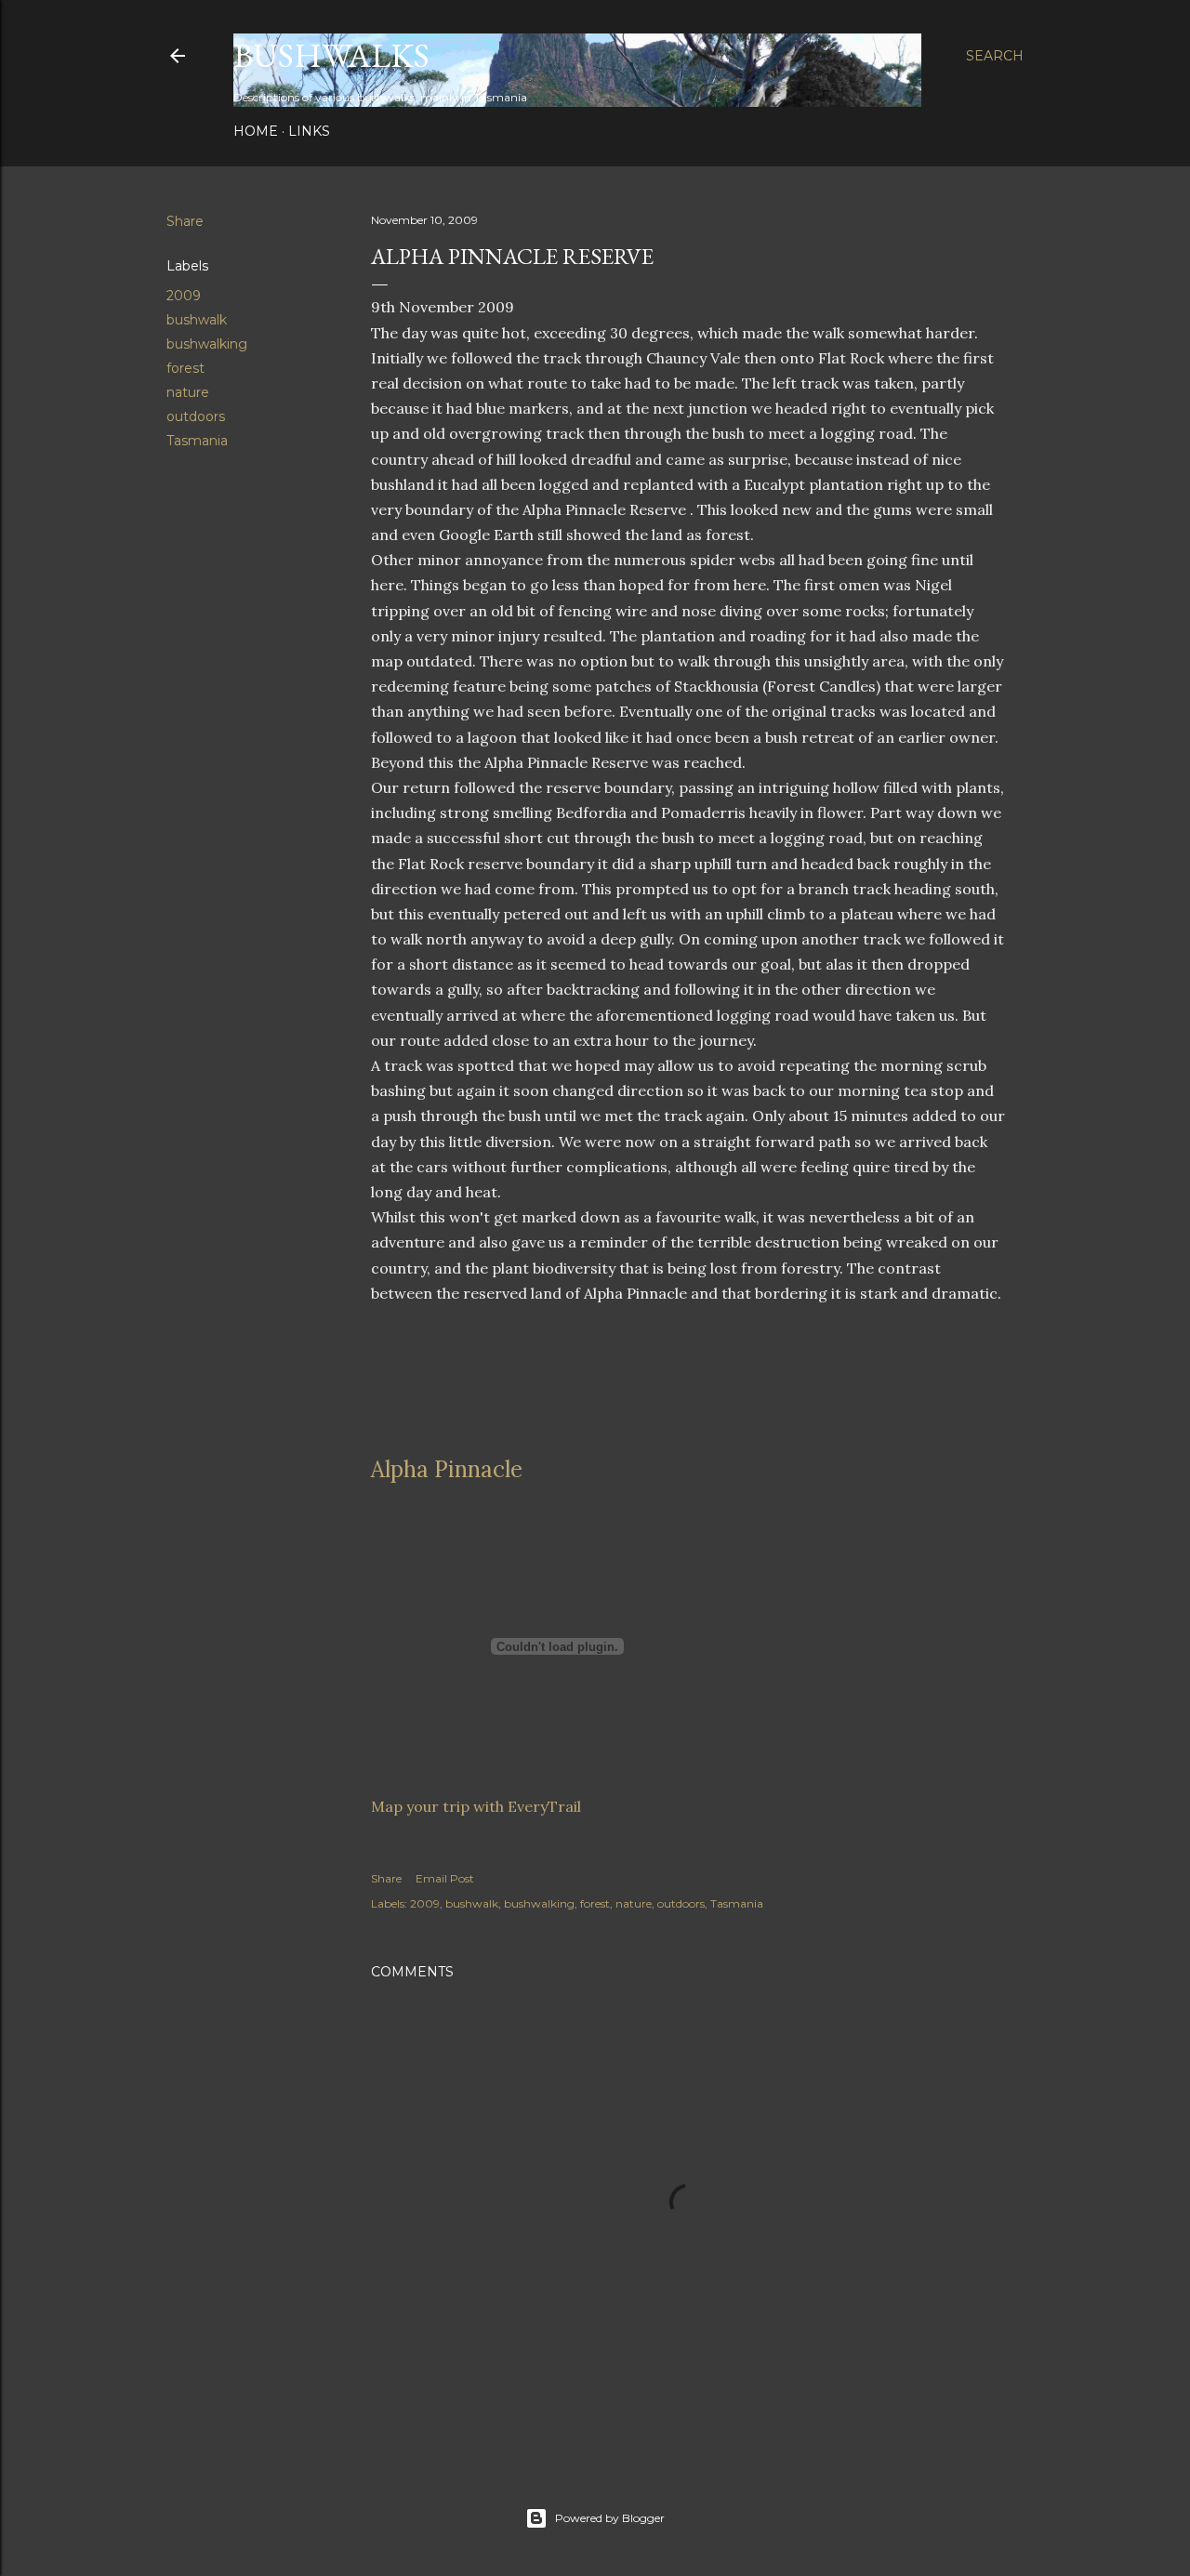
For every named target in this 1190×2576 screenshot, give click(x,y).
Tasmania (197, 441)
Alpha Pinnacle (447, 1469)
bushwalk (197, 320)
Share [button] (185, 221)
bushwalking (207, 344)
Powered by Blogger (610, 2518)
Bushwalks (331, 55)
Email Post (445, 1878)
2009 (184, 296)
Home (256, 131)
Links (309, 131)
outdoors (196, 416)
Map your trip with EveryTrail (476, 1806)
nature (188, 392)
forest (185, 368)
